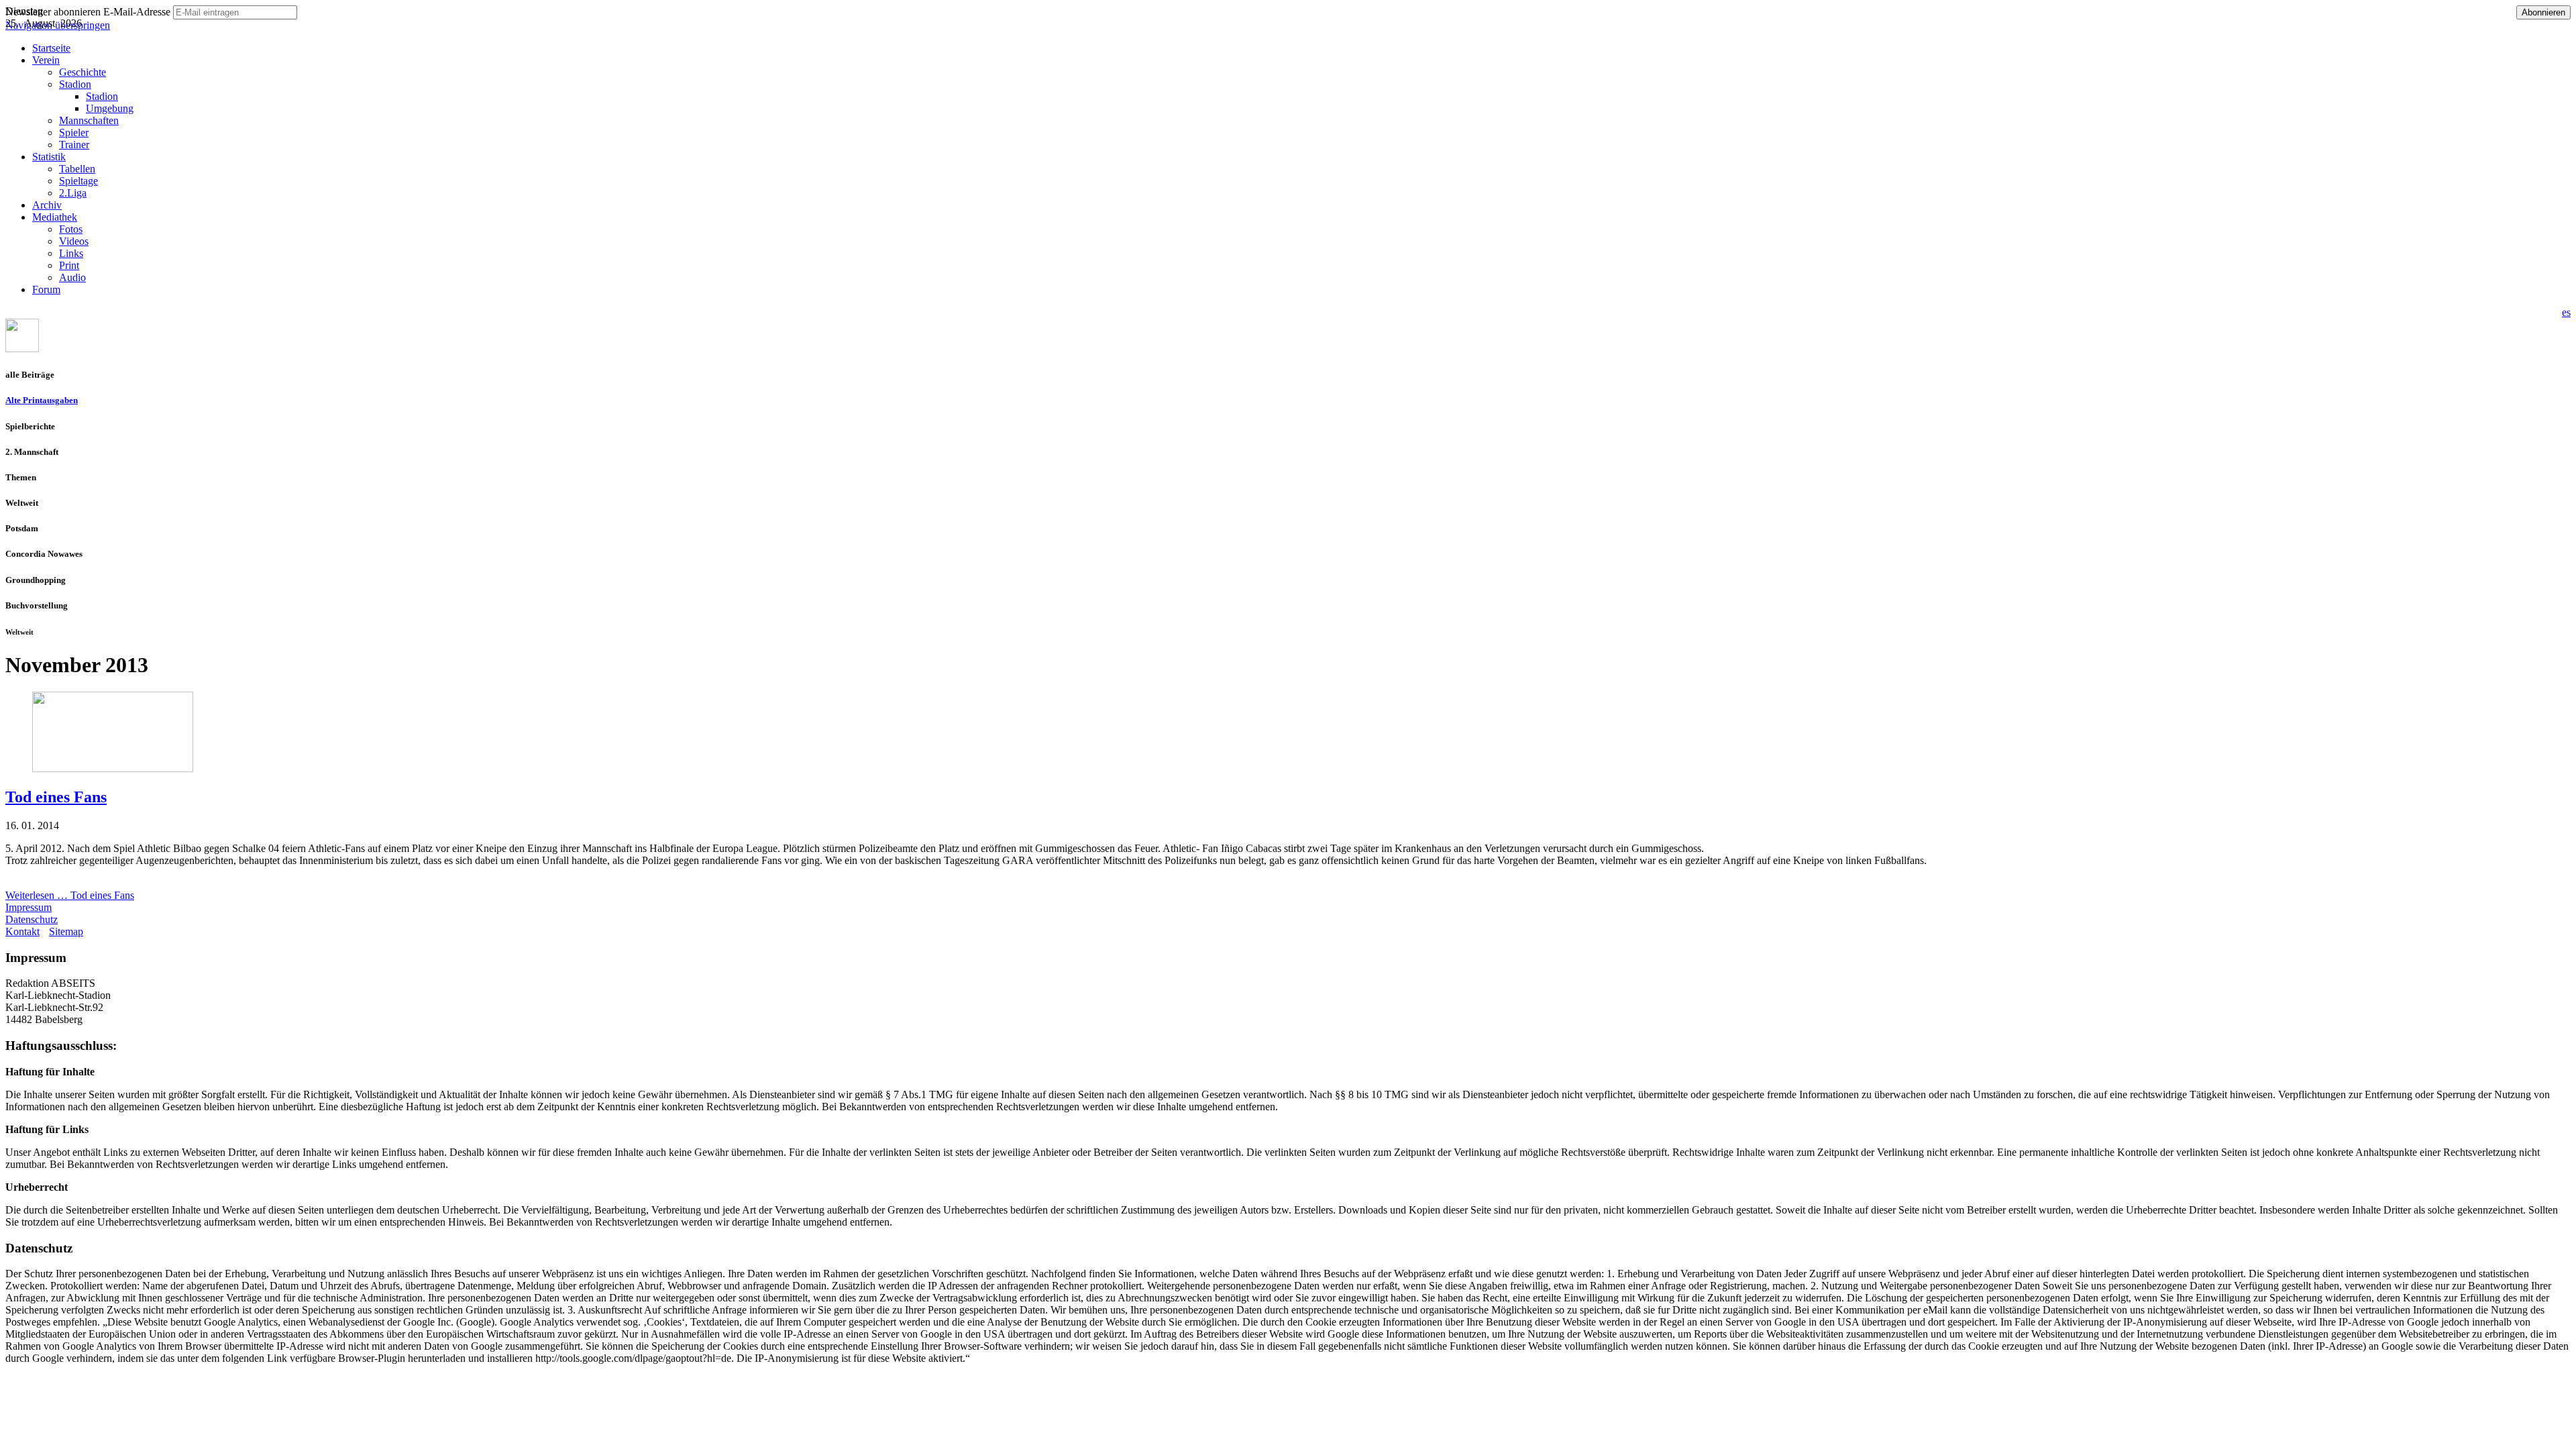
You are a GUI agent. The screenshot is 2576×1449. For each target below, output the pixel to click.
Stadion (75, 84)
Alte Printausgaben (42, 400)
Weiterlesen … (70, 895)
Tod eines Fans (56, 797)
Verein (46, 60)
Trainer (74, 145)
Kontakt (22, 931)
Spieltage (78, 181)
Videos (74, 241)
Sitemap (66, 931)
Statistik (49, 157)
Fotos (71, 229)
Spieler (74, 132)
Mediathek (55, 217)
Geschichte (83, 72)
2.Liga (73, 193)
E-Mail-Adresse (137, 12)
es (2566, 312)
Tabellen (77, 169)
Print (69, 265)
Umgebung (110, 108)
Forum (46, 289)
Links (71, 253)
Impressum (29, 907)
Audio (72, 277)
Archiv (47, 205)
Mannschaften (89, 120)
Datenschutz (32, 919)
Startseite (51, 48)
